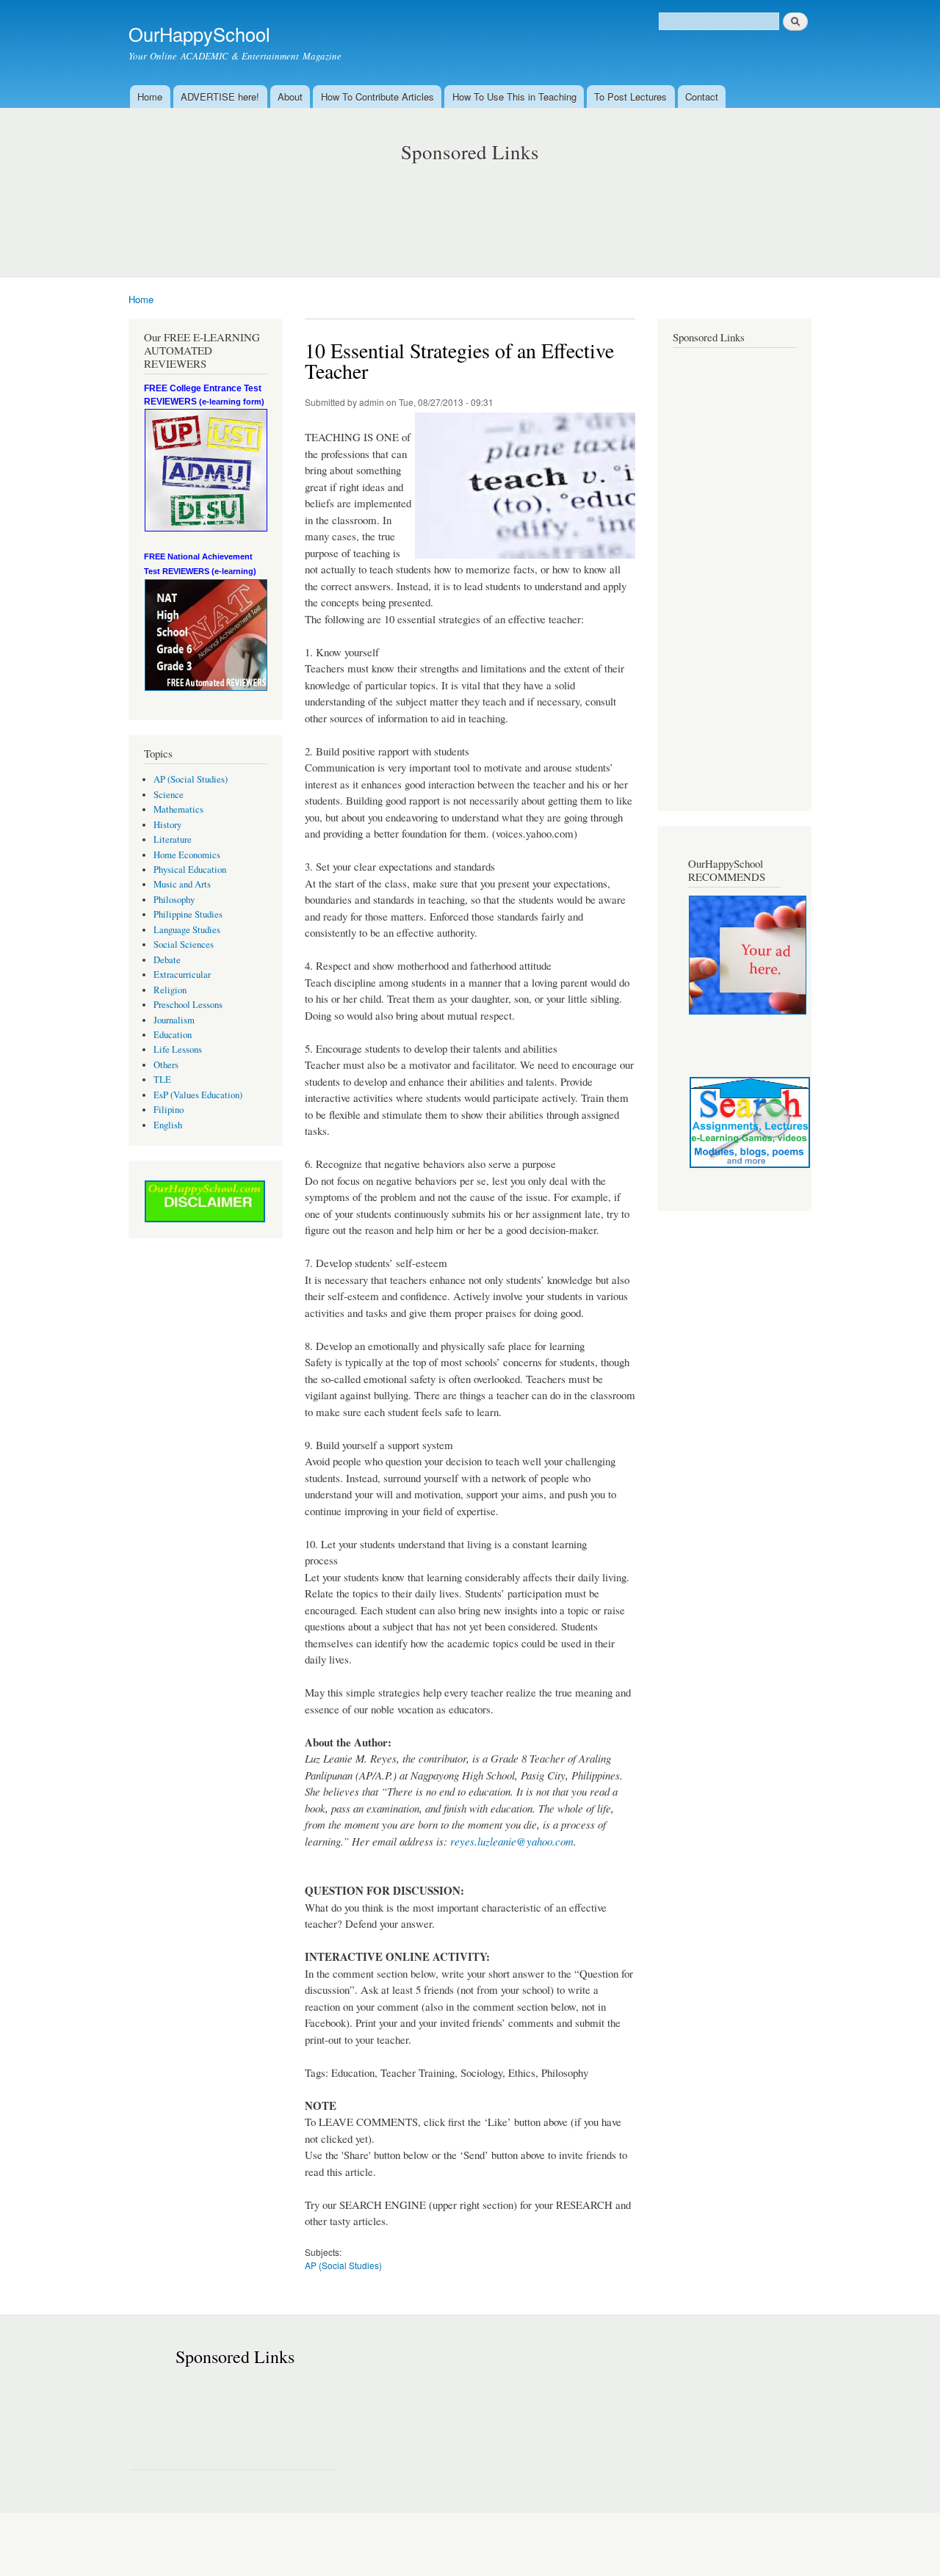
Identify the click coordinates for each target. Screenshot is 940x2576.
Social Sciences (184, 944)
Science (169, 795)
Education (173, 1035)
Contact (702, 97)
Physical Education (190, 870)
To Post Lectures (630, 97)
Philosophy (174, 900)
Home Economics (187, 855)
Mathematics (178, 809)
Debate (167, 960)
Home (150, 97)
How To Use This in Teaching (514, 97)
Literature (173, 839)
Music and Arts (182, 884)
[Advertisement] (470, 206)
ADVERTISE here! (220, 97)
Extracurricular (182, 975)
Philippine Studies (188, 914)
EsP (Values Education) (198, 1095)
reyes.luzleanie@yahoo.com (512, 1841)
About (290, 97)
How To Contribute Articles (377, 97)
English (168, 1125)
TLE (162, 1080)
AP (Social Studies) (191, 779)
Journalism (174, 1020)
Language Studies (187, 930)
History (167, 825)
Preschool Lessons (188, 1005)
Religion (170, 990)
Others (166, 1065)
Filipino (169, 1110)
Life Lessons (178, 1049)
